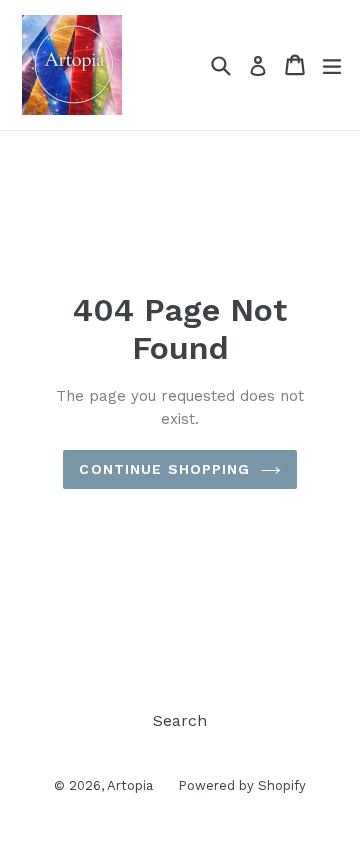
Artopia (130, 785)
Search (180, 720)
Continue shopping (164, 469)
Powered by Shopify (242, 785)
